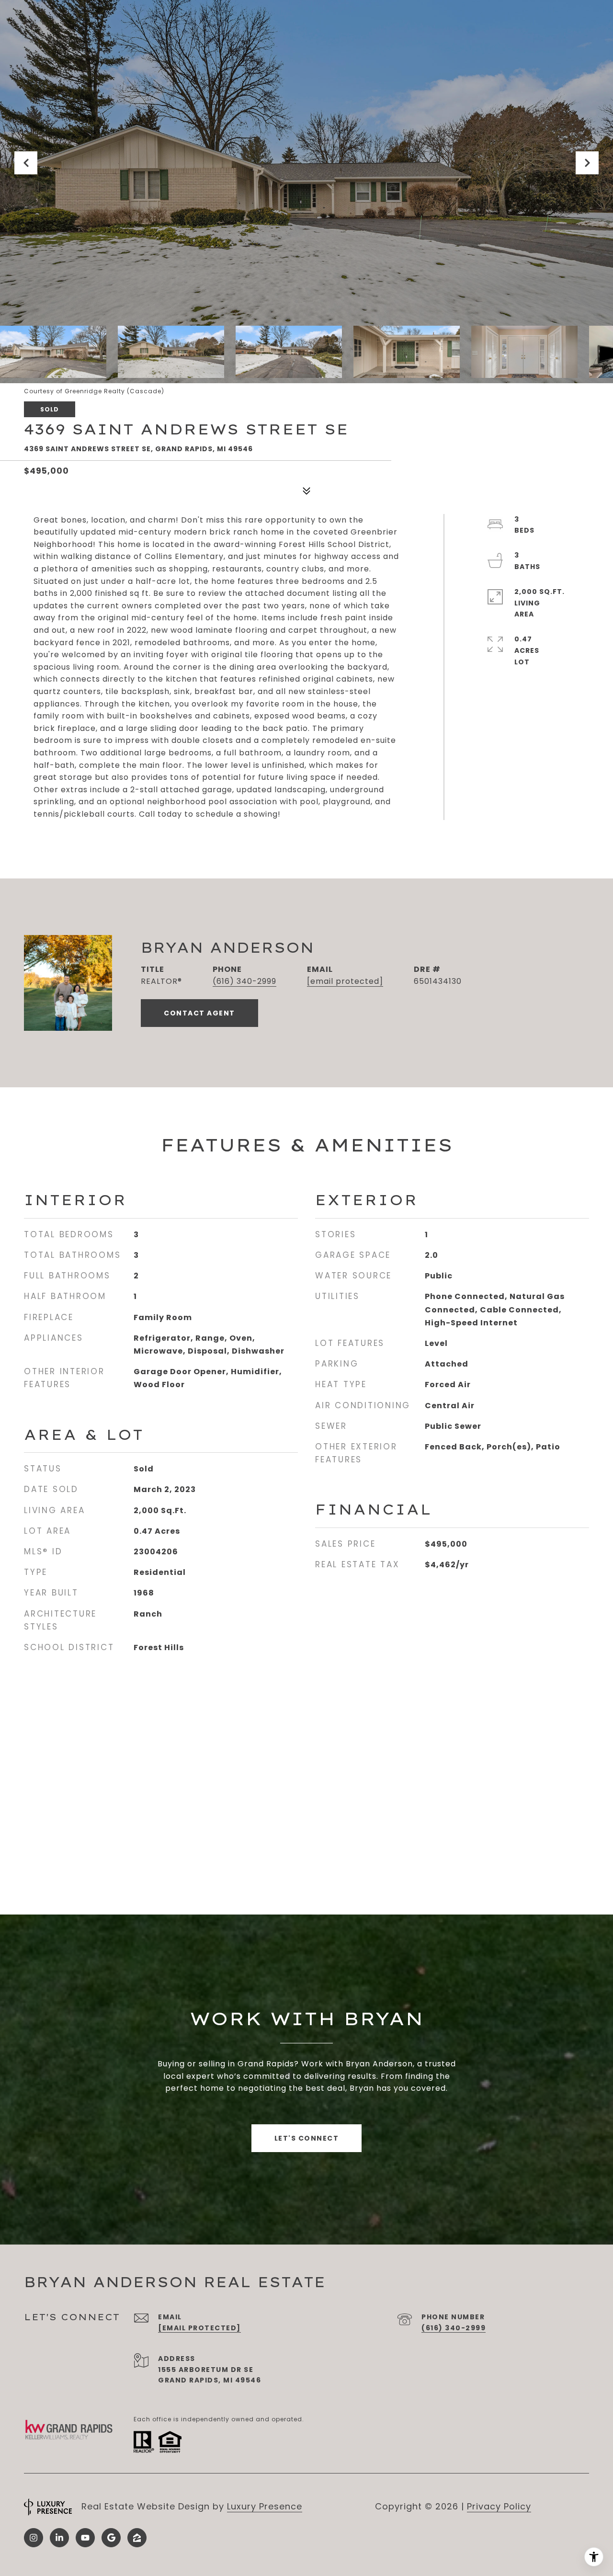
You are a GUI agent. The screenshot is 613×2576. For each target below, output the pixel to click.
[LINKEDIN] (59, 2538)
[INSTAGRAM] (34, 2538)
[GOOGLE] (111, 2538)
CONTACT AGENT (199, 1013)
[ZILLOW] (137, 2538)
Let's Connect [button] (307, 2138)
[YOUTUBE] (85, 2538)
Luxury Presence (265, 2506)
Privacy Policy (499, 2506)
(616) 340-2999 (244, 981)
